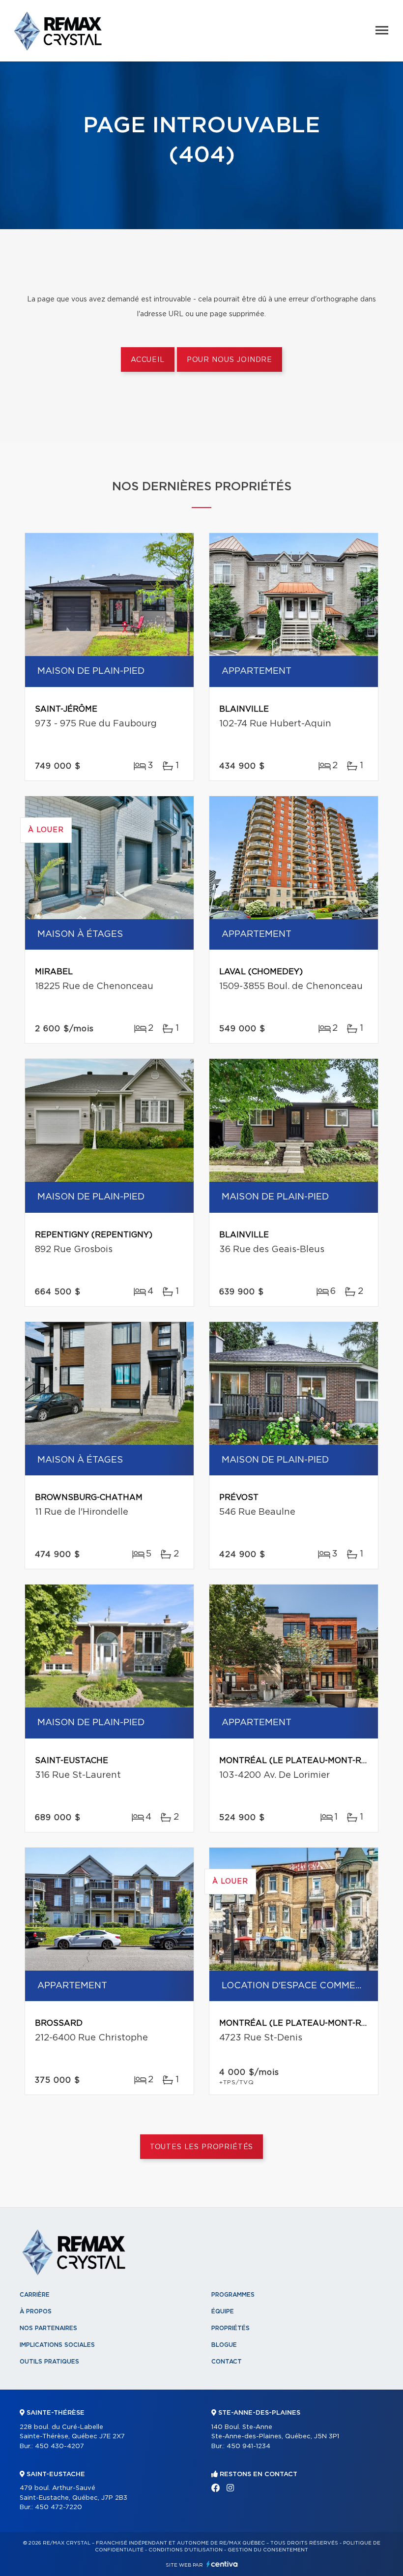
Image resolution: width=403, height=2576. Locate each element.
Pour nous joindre (230, 360)
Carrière (35, 2295)
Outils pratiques (49, 2362)
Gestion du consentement (268, 2550)
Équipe (223, 2311)
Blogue (224, 2345)
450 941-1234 (248, 2446)
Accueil (148, 360)
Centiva (222, 2564)
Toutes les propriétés (202, 2147)
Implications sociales (57, 2345)
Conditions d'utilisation (186, 2550)
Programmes (233, 2295)
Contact (227, 2362)
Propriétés (230, 2328)
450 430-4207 (59, 2446)
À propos (36, 2311)
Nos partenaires (48, 2328)
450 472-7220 (58, 2507)
